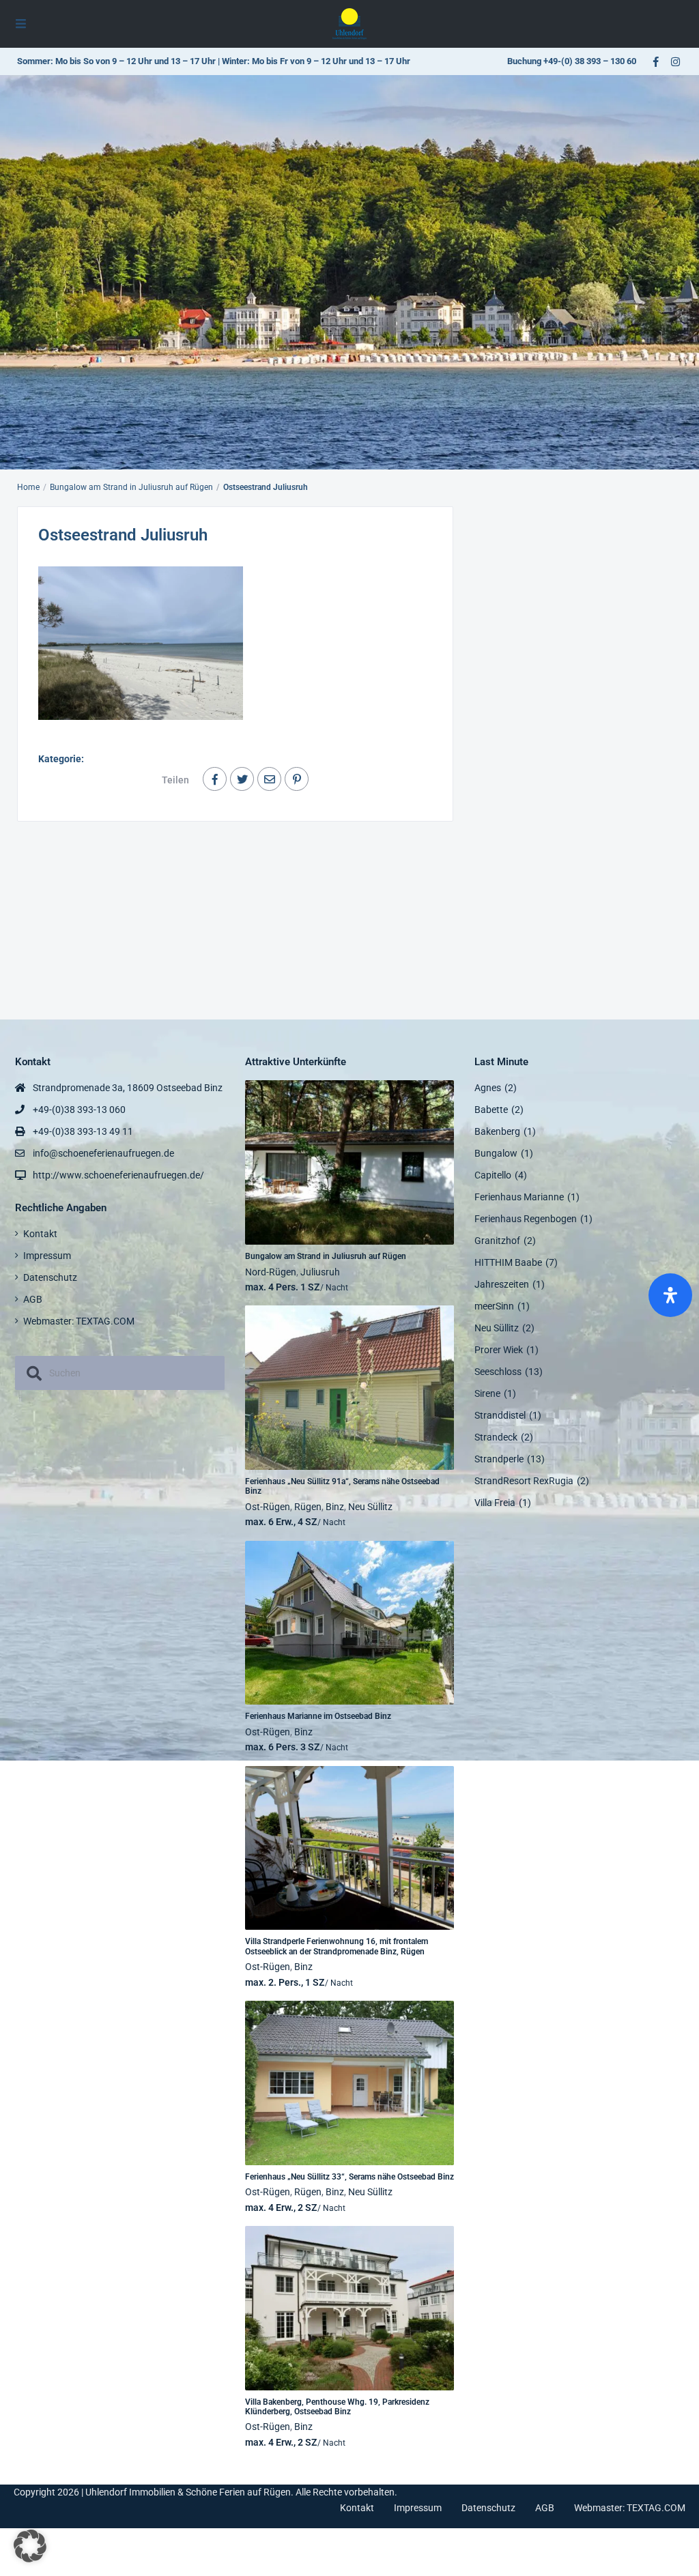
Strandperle (499, 1459)
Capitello (493, 1175)
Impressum (47, 1256)
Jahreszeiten (502, 1284)
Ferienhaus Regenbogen (526, 1219)
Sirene (487, 1393)
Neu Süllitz (370, 1507)
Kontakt (40, 1234)
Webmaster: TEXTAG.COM (79, 1321)
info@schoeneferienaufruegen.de (103, 1153)
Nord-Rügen (271, 1272)
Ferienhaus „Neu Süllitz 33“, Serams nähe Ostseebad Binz (349, 2177)
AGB (33, 1299)
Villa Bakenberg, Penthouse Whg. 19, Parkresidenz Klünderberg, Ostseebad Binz (337, 2407)
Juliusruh (320, 1272)
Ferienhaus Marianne (519, 1197)
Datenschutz (50, 1277)
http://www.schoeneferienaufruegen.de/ (118, 1175)
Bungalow (496, 1153)
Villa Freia (495, 1503)
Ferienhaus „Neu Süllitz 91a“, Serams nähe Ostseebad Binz (342, 1486)
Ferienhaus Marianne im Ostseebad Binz (318, 1716)
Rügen (308, 1507)
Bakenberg (497, 1131)
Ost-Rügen (268, 1507)
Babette (491, 1110)
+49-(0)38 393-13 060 (79, 1110)
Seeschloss (498, 1372)
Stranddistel (500, 1415)
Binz (335, 1507)
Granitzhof (497, 1241)
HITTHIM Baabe (508, 1262)
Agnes (488, 1088)
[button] (30, 2546)
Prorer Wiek (499, 1350)
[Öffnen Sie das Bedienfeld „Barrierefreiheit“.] (670, 1295)
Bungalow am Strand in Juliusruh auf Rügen (131, 487)
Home (28, 487)
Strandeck (496, 1437)
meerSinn (494, 1306)
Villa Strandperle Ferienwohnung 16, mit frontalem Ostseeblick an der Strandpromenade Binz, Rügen (337, 1946)
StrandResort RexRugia (524, 1481)
